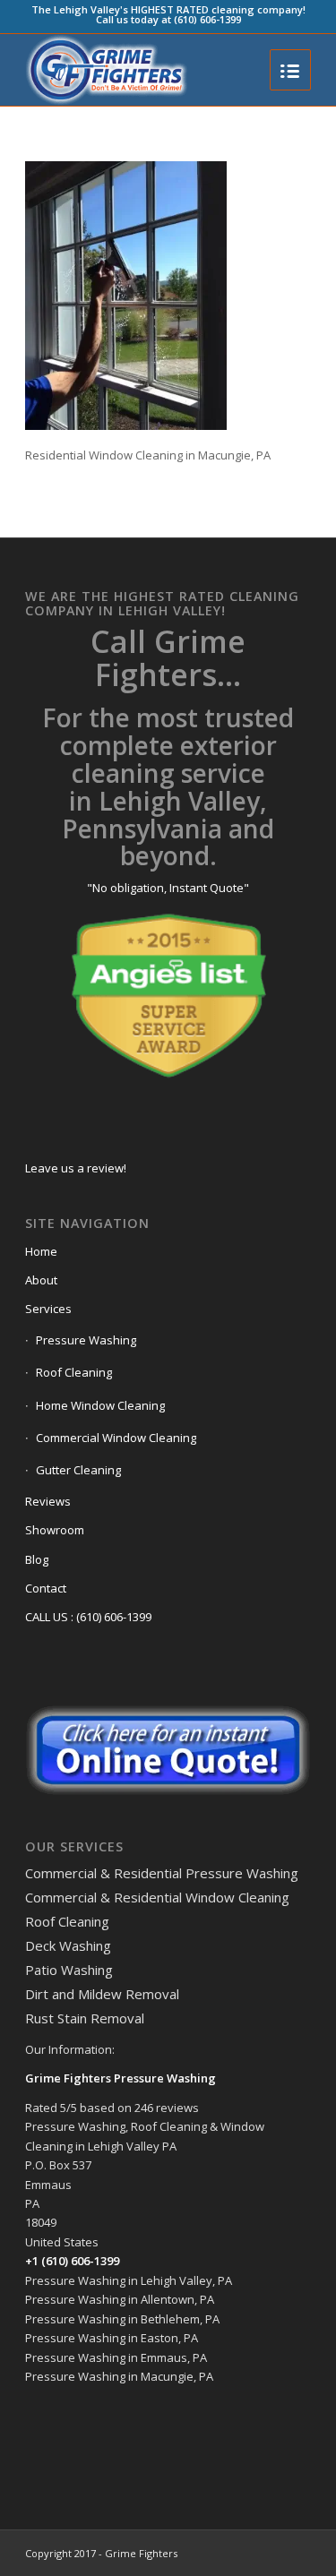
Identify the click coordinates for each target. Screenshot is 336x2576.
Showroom (55, 1530)
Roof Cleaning (74, 1372)
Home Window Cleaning (100, 1405)
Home (41, 1251)
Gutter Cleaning (78, 1470)
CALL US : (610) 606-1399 (88, 1617)
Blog (37, 1559)
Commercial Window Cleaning (116, 1438)
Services (48, 1309)
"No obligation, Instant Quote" (168, 888)
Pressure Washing (86, 1340)
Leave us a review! (76, 1168)
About (41, 1280)
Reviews (48, 1501)
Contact (46, 1588)
